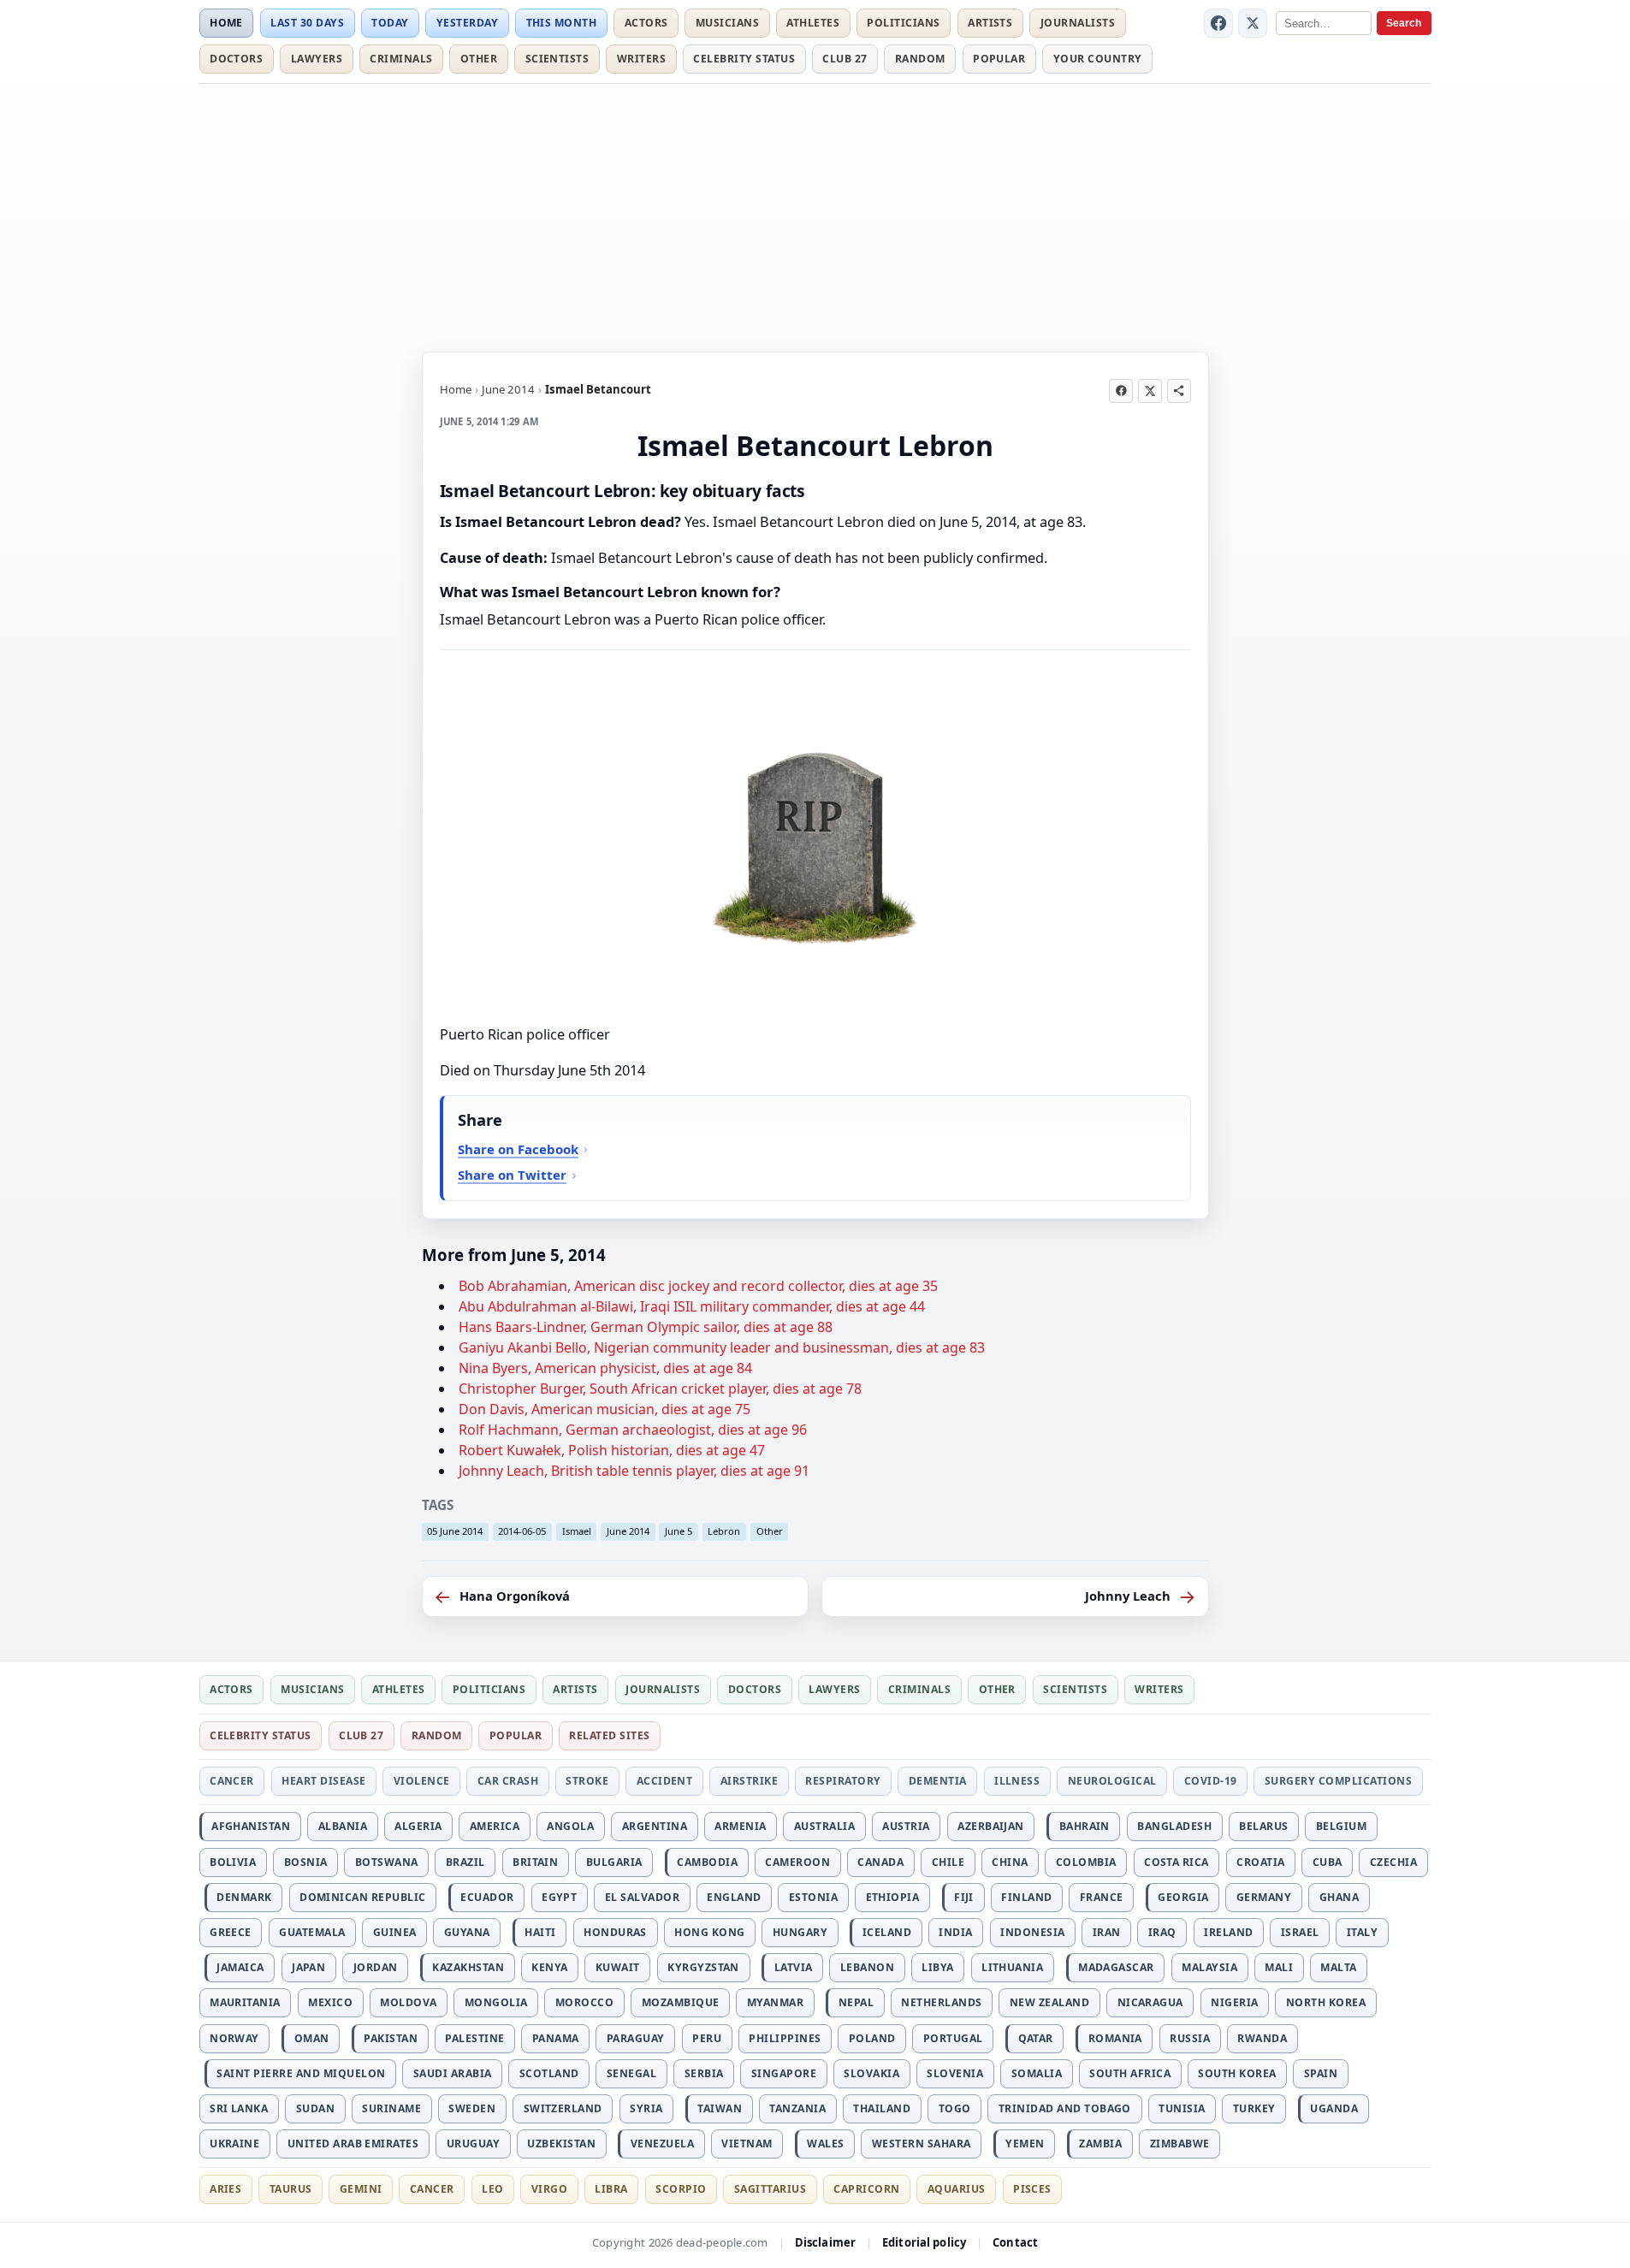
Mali (1279, 1967)
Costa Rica (1177, 1862)
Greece (231, 1932)
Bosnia (306, 1862)
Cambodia (707, 1862)
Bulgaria (614, 1862)
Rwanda (1262, 2038)
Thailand (882, 2108)
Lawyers (317, 59)
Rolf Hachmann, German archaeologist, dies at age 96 (633, 1430)
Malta (1338, 1967)
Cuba (1328, 1862)
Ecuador (487, 1897)
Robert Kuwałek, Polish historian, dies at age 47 (612, 1450)
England (734, 1897)
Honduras (615, 1932)
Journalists (1078, 23)
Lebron (724, 1531)
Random (920, 59)
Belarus (1263, 1826)
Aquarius (957, 2189)
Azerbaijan (991, 1826)
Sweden (472, 2108)
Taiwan (720, 2108)
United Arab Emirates (353, 2144)
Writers (641, 59)
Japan (308, 1967)
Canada (880, 1862)
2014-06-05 (522, 1531)
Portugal (953, 2038)
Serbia (704, 2073)
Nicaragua (1150, 2002)
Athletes (813, 23)
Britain (535, 1862)
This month (562, 23)
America (495, 1826)
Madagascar (1116, 1967)
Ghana (1339, 1897)
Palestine (474, 2038)
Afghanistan (251, 1826)
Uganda (1334, 2108)
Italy (1362, 1932)
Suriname (391, 2108)
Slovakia (871, 2073)
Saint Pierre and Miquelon (301, 2073)
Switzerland (563, 2108)
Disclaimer (825, 2242)
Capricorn (866, 2189)
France (1102, 1897)
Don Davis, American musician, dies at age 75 (605, 1409)
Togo (955, 2108)
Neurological (1112, 1781)
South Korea (1237, 2073)
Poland (872, 2038)
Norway (234, 2038)
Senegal (631, 2073)
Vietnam (747, 2144)
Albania (343, 1826)
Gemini (361, 2189)
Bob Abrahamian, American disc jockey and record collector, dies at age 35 (698, 1286)
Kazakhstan (468, 1967)
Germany (1264, 1897)
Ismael (577, 1531)
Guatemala (312, 1932)
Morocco (584, 2002)
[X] (1253, 23)
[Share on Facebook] (1121, 391)
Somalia (1037, 2073)
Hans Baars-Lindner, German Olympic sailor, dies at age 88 (646, 1327)
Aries (225, 2189)
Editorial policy (924, 2242)
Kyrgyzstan (703, 1967)
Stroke (587, 1781)
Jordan (376, 1967)
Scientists (557, 59)
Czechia (1393, 1862)
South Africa (1130, 2073)
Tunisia (1182, 2108)
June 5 (679, 1531)
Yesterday (467, 23)
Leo (492, 2189)
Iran (1107, 1932)
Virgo (549, 2189)
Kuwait (618, 1967)
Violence (422, 1781)
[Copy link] (1179, 391)
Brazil (465, 1862)
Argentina (655, 1826)
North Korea (1326, 2002)
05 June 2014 (455, 1531)
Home (226, 23)
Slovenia (955, 2073)
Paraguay (636, 2038)
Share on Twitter (512, 1175)
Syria (646, 2108)
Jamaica (240, 1967)
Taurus (291, 2189)
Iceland (887, 1932)
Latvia (794, 1967)
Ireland (1228, 1932)
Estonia (813, 1897)
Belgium (1341, 1826)
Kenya (549, 1967)
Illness (1017, 1781)
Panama (556, 2038)
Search (1404, 23)
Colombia (1086, 1862)
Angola (570, 1826)
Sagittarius (770, 2189)
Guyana (467, 1932)
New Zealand (1049, 2002)
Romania (1115, 2038)
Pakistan (391, 2038)
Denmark (244, 1897)
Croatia (1260, 1862)
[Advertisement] (815, 215)
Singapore (784, 2073)
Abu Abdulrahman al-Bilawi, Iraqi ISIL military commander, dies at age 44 (692, 1306)
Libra (611, 2189)
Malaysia (1209, 1967)
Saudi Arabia (453, 2073)
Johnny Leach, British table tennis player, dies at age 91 (634, 1471)
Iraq (1162, 1932)
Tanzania (797, 2108)
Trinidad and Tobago (1065, 2108)
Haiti (540, 1932)
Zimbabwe (1180, 2144)
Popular (999, 59)
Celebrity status (744, 59)
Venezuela (662, 2144)
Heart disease (323, 1781)
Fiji (964, 1897)
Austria (906, 1826)
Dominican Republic (363, 1897)
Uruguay (473, 2144)
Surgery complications (1338, 1781)
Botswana (387, 1862)
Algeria (418, 1826)
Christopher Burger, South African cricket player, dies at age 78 (660, 1389)
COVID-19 (1211, 1781)
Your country (1098, 59)
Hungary (800, 1932)
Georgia (1183, 1897)
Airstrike (749, 1781)
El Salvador (642, 1897)
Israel (1300, 1932)
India (955, 1932)
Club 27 (845, 59)
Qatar (1036, 2038)
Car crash (508, 1781)
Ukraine (234, 2144)
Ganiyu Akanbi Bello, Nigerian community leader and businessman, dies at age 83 (722, 1347)
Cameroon (797, 1862)
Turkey (1254, 2108)
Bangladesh (1174, 1826)
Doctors (236, 59)
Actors (646, 23)
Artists (990, 23)
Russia (1190, 2038)
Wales (825, 2144)
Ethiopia (893, 1897)
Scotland (549, 2073)
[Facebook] (1218, 23)
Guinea (395, 1932)
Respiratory (843, 1781)
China (1010, 1862)
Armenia (740, 1826)
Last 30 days (307, 23)
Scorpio (681, 2189)
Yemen (1025, 2144)
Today (390, 23)
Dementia (938, 1781)
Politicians (903, 23)
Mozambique (681, 2002)
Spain (1321, 2073)
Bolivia (233, 1862)
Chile (948, 1862)
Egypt (559, 1897)
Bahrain (1085, 1826)
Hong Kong (709, 1932)
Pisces (1032, 2189)
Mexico (330, 2002)
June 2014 (508, 389)
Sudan (315, 2108)
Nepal (856, 2002)
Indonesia (1032, 1932)
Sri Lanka (239, 2108)
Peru (707, 2038)
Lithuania (1012, 1967)
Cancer (232, 1781)
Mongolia (496, 2002)
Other (479, 59)
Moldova (408, 2002)
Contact (1015, 2242)
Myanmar (775, 2002)
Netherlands (941, 2002)
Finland (1026, 1897)
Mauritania (245, 2002)
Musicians (727, 23)
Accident (665, 1781)
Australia (824, 1826)
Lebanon (867, 1967)
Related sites (609, 1735)
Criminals (401, 59)
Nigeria (1234, 2002)
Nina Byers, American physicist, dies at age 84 (605, 1368)
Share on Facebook (518, 1149)
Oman (312, 2038)
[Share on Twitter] (1150, 391)
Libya (937, 1967)
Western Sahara (922, 2144)
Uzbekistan (561, 2144)
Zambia (1100, 2144)
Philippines (785, 2038)
